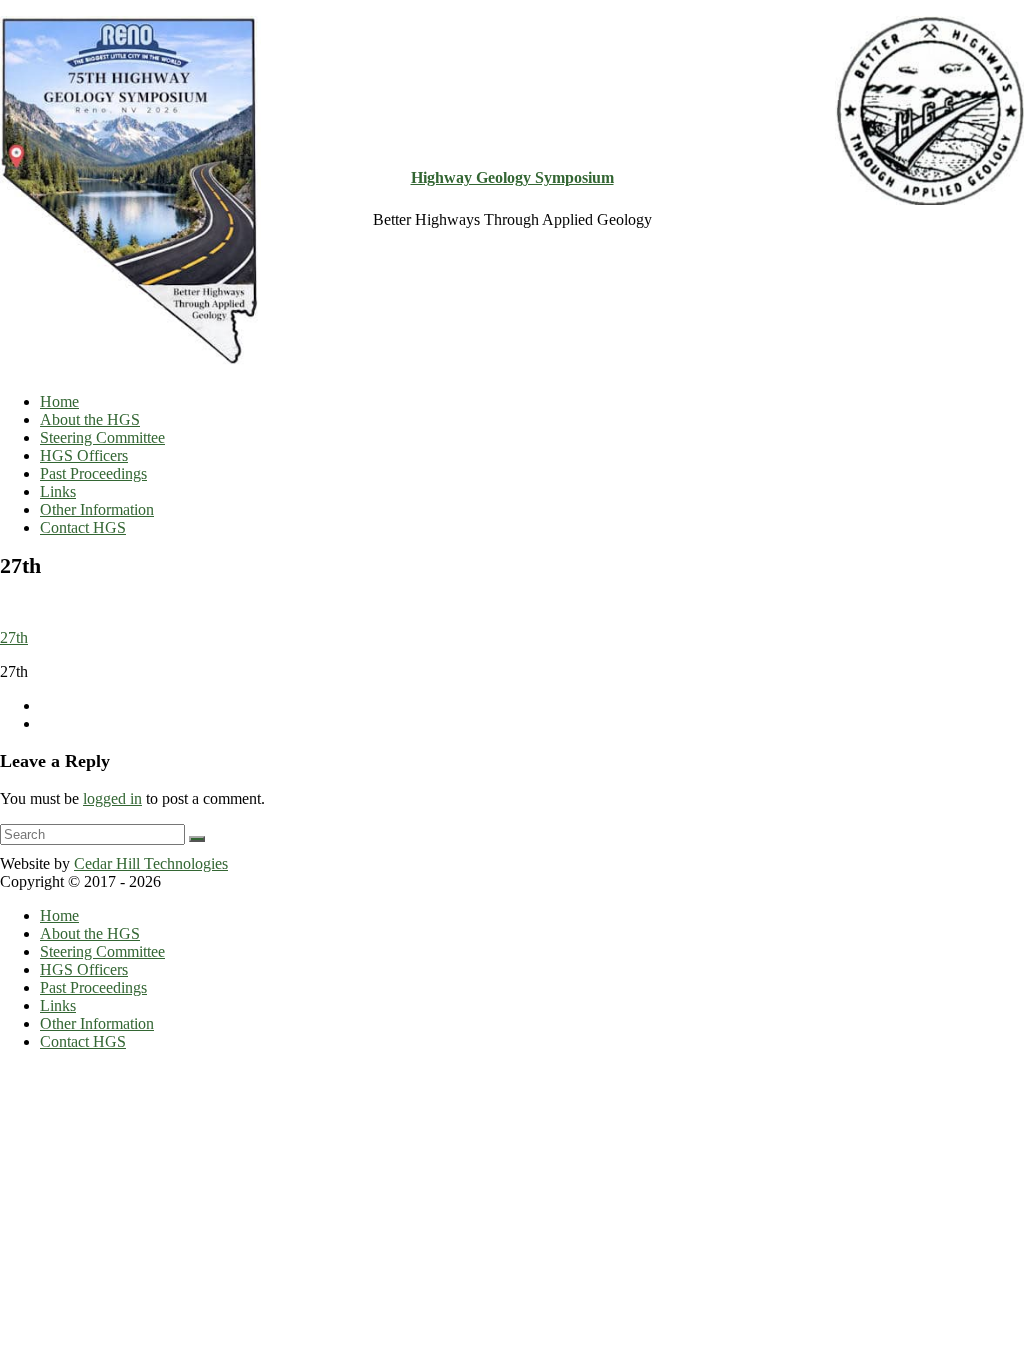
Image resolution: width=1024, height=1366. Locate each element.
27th (14, 637)
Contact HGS (83, 527)
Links (58, 491)
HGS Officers (84, 455)
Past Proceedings (93, 473)
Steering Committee (102, 437)
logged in (112, 798)
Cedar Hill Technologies (151, 863)
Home (59, 401)
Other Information (97, 509)
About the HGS (90, 419)
